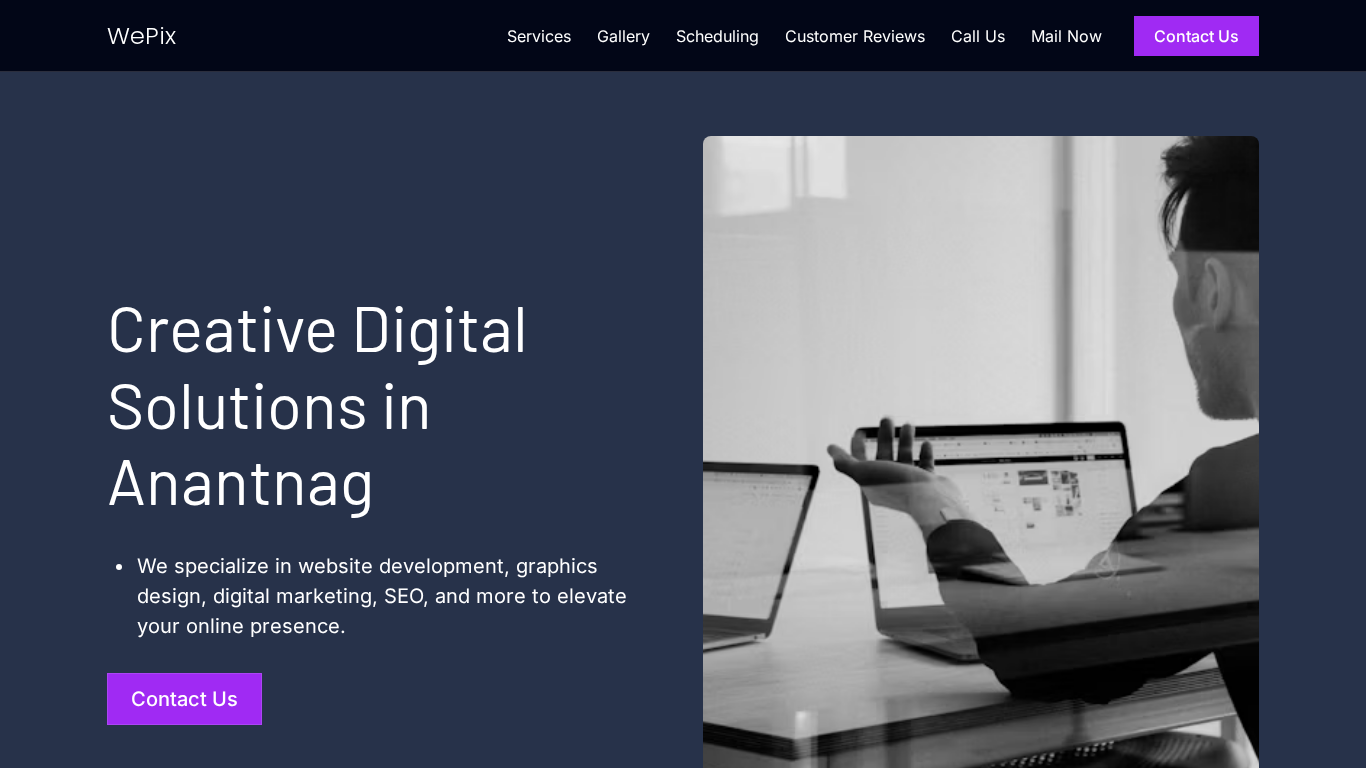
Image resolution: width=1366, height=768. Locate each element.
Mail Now (1066, 36)
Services (539, 36)
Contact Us (1196, 36)
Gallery (623, 36)
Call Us (978, 36)
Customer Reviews (855, 36)
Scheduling (717, 36)
